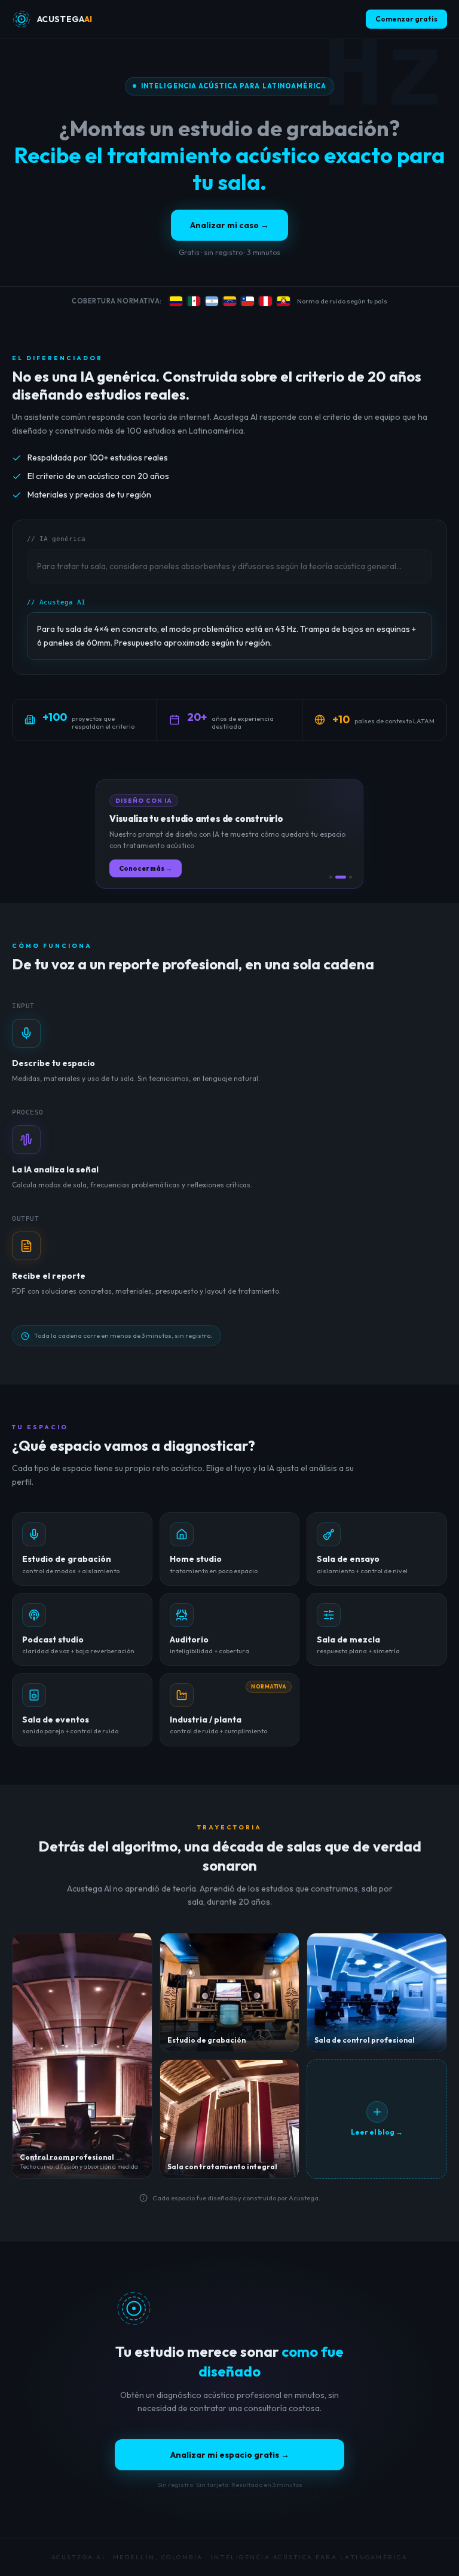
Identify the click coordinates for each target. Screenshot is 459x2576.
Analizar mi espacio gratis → (230, 2455)
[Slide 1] (331, 877)
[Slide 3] (351, 877)
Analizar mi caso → (229, 225)
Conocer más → (146, 868)
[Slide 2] (341, 877)
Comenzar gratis (406, 19)
